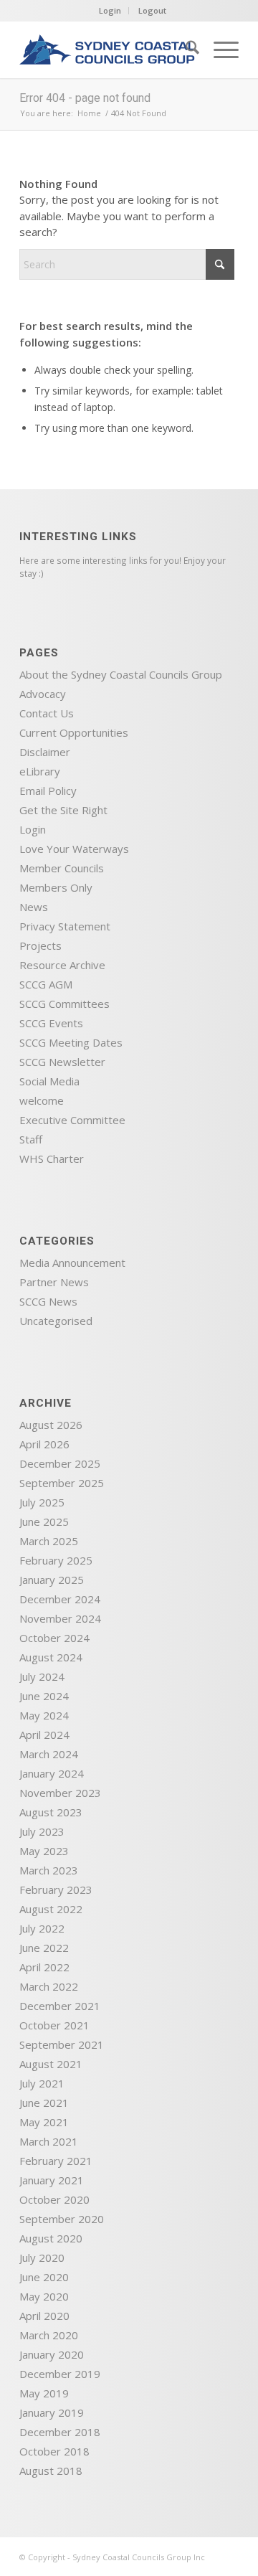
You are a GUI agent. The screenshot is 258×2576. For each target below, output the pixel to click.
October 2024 (54, 1638)
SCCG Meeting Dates (71, 1042)
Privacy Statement (65, 926)
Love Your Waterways (74, 849)
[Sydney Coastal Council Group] (107, 49)
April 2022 (44, 1967)
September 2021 (62, 2044)
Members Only (56, 887)
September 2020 (62, 2219)
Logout (152, 10)
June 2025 (44, 1521)
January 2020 (52, 2354)
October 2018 (54, 2451)
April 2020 (44, 2316)
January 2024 (52, 1773)
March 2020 (49, 2335)
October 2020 (54, 2199)
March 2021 (49, 2141)
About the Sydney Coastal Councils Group (121, 674)
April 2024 (44, 1735)
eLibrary (40, 771)
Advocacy (43, 694)
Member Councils (62, 868)
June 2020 (44, 2277)
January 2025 (52, 1580)
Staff (31, 1139)
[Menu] (219, 49)
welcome (42, 1100)
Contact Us (47, 713)
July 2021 (42, 2083)
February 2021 (56, 2161)
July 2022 (42, 1928)
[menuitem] (185, 49)
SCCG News (48, 1301)
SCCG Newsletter (62, 1062)
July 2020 (42, 2257)
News (34, 907)
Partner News (54, 1282)
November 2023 (60, 1793)
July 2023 (42, 1831)
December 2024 (60, 1599)
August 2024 (51, 1657)
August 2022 (51, 1909)
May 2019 (44, 2393)
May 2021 (44, 2122)
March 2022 (49, 1986)
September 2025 (62, 1483)
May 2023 (44, 1851)
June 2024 (44, 1696)
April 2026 (44, 1444)
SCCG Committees (64, 1004)
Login (110, 10)
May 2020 (44, 2296)
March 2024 (49, 1754)
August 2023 (51, 1812)
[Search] (185, 49)
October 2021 (54, 2025)
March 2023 (49, 1870)
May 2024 (44, 1715)
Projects (40, 945)
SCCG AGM (46, 984)
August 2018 (51, 2471)
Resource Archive (62, 965)
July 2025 (42, 1502)
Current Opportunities (74, 732)
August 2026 (51, 1425)
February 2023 (56, 1889)
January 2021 (52, 2180)
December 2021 (60, 2006)
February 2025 (56, 1560)
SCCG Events (51, 1023)
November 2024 (60, 1618)
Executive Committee (72, 1120)
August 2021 (51, 2064)
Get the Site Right (63, 810)
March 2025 (49, 1541)
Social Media (49, 1081)
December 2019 (60, 2374)
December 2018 (60, 2432)
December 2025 (60, 1463)
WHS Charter (52, 1159)
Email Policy (48, 791)
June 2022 (44, 1948)
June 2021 (44, 2103)
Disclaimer (45, 752)
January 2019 (52, 2412)
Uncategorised (56, 1321)
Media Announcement (72, 1263)
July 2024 (42, 1676)
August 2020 (51, 2238)
